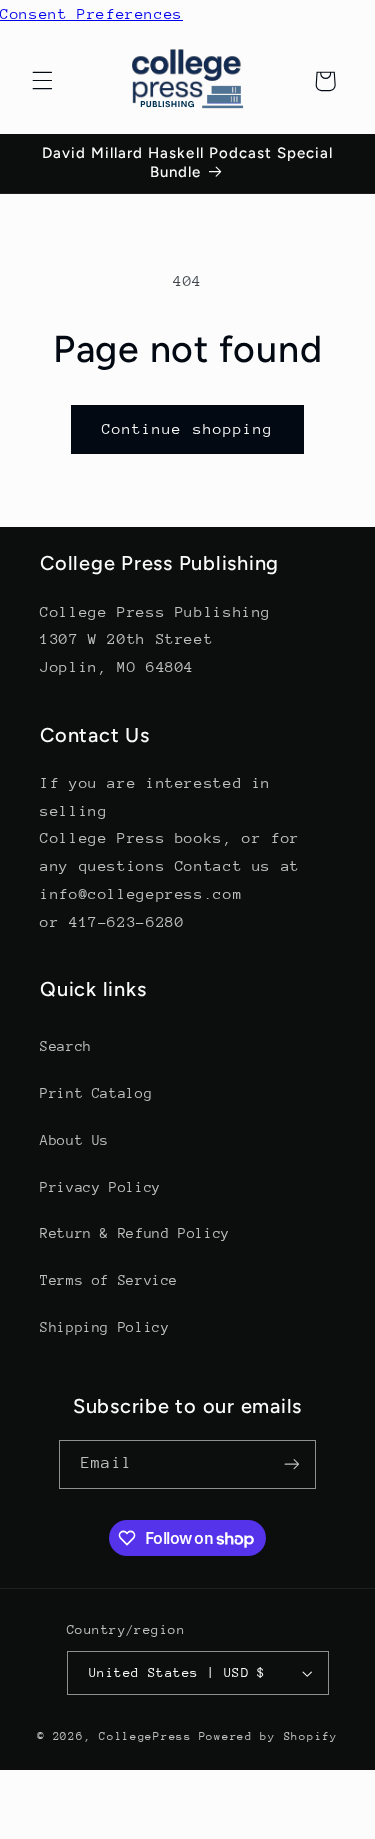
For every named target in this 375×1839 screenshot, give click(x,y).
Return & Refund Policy (135, 1233)
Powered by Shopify (268, 1736)
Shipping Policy (104, 1327)
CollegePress (145, 1736)
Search (66, 1046)
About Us (74, 1140)
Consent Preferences (91, 13)
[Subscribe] (291, 1464)
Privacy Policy (100, 1187)
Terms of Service (109, 1280)
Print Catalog (96, 1093)
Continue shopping (187, 428)
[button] (42, 81)
